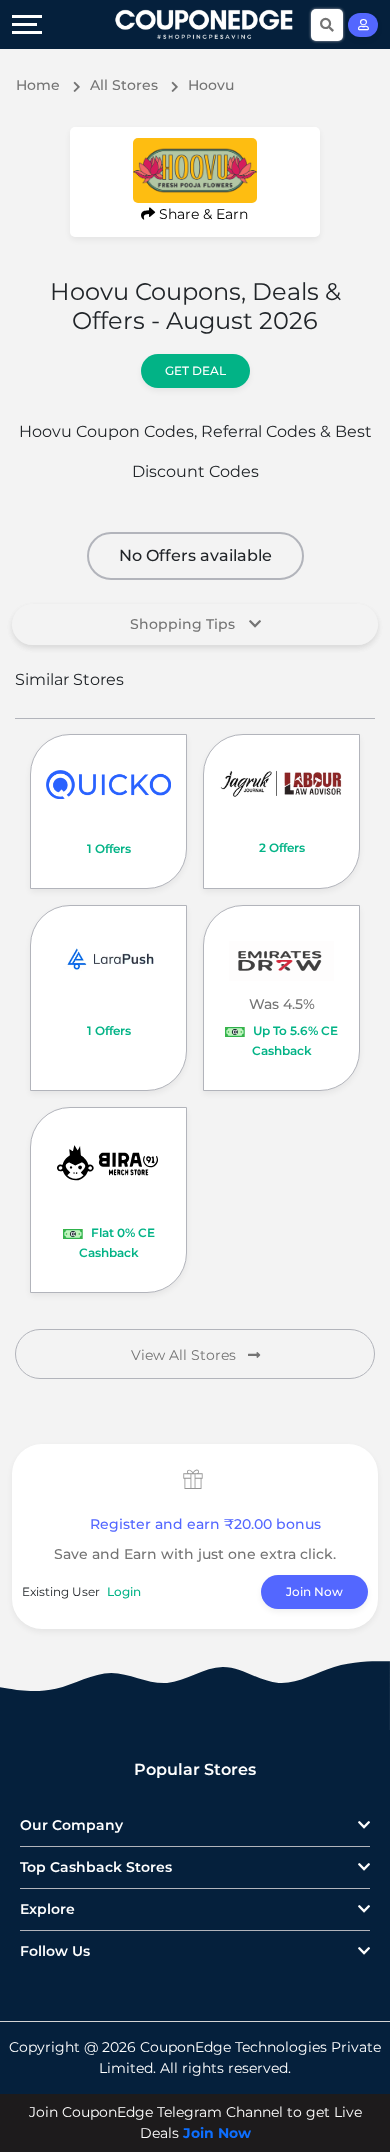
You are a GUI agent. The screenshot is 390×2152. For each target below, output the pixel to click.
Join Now (314, 1591)
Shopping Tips (184, 624)
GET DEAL (195, 370)
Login (124, 1591)
